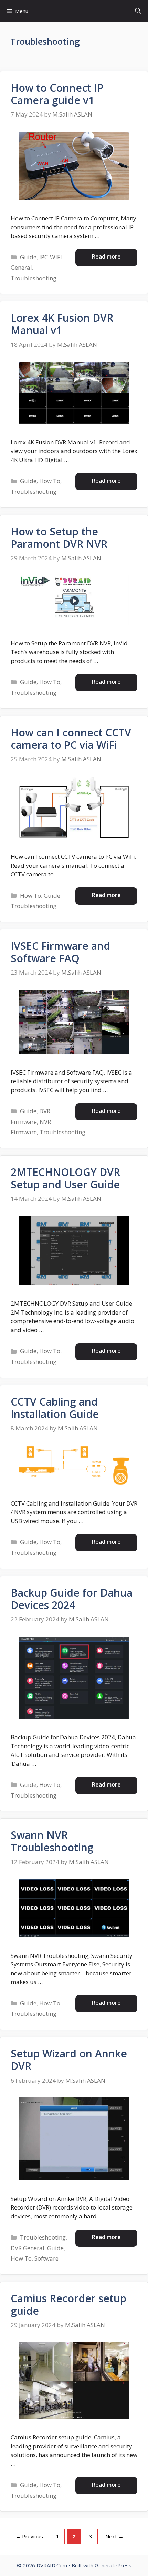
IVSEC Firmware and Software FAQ (60, 952)
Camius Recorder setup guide (68, 2305)
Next (114, 2536)
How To (50, 481)
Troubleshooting (34, 278)
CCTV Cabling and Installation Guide (55, 1408)
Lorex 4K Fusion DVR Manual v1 (62, 324)
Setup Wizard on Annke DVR (69, 2060)
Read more (106, 256)
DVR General (28, 2248)
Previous (29, 2536)
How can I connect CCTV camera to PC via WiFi (71, 739)
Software (46, 2258)
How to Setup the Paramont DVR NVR (59, 538)
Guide (28, 257)
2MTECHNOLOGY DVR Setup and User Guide (65, 1178)
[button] (138, 11)
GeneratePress (113, 2565)
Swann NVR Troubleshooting (52, 1841)
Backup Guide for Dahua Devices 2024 (72, 1599)
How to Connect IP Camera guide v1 (57, 94)
